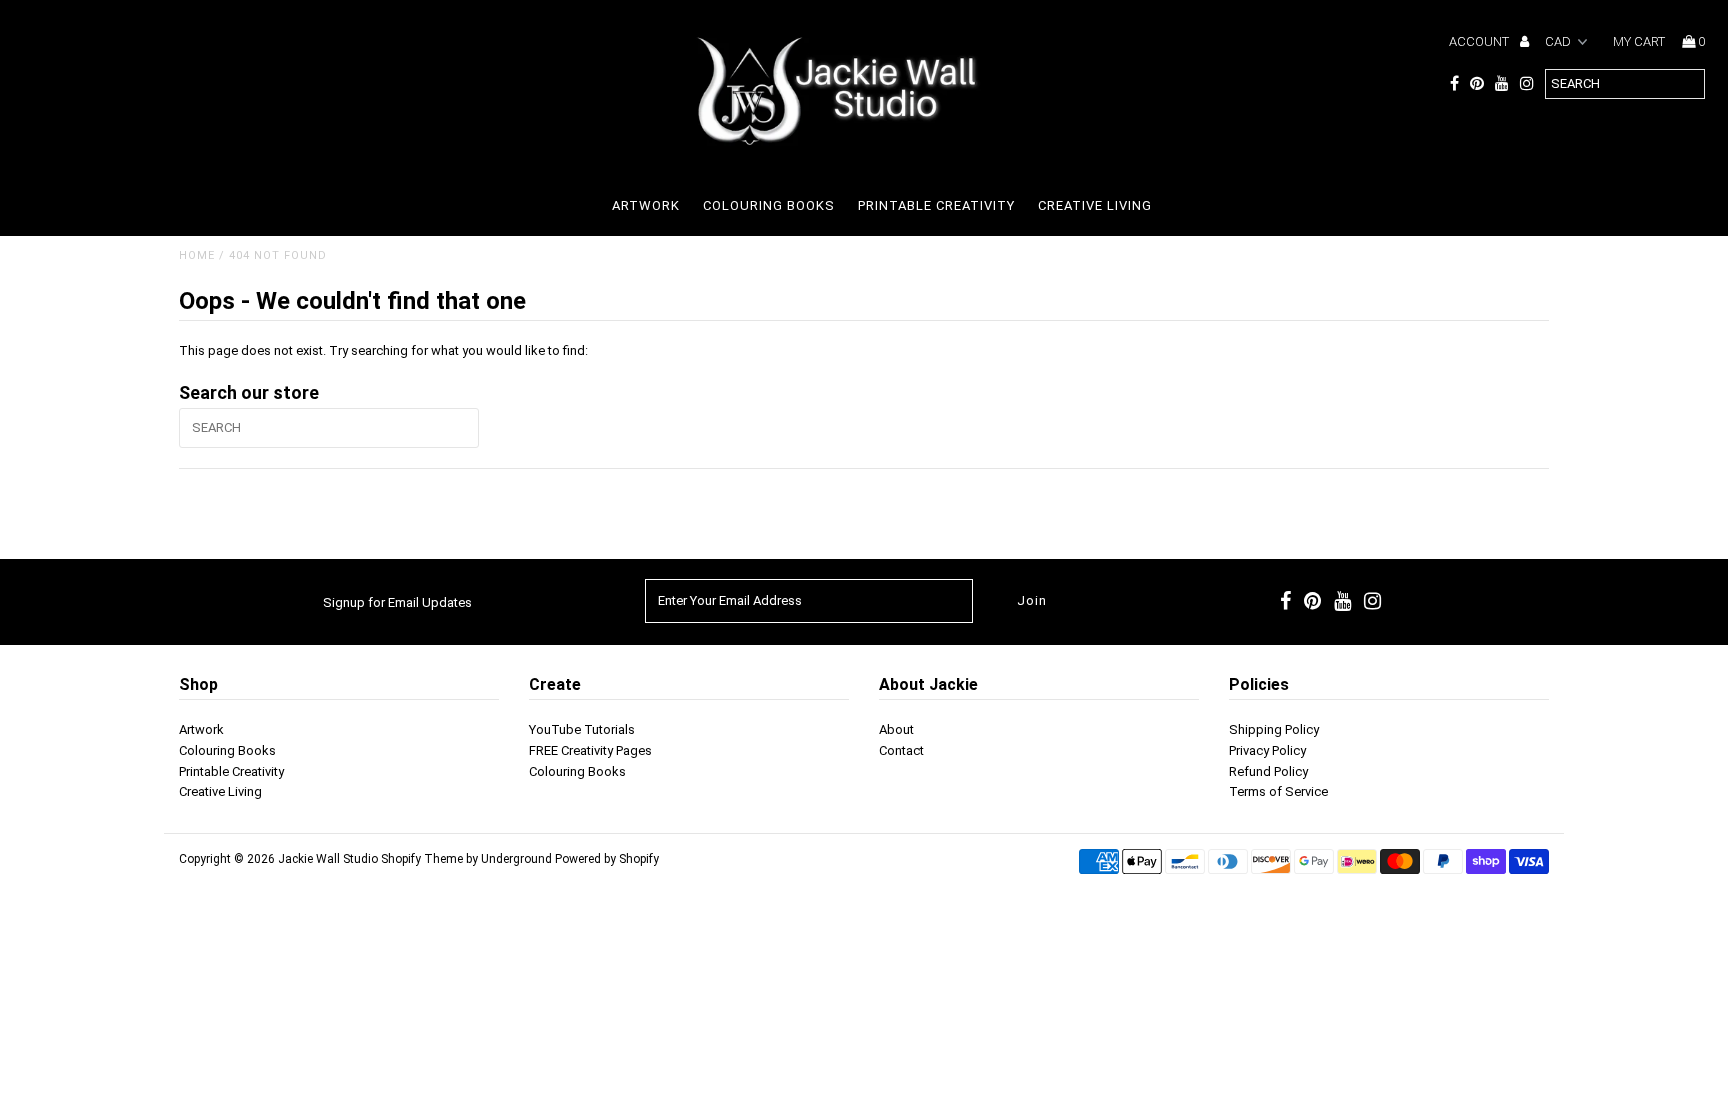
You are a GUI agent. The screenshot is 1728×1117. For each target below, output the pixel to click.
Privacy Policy (1267, 750)
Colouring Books (769, 205)
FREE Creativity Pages (590, 750)
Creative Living (1095, 205)
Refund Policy (1268, 771)
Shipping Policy (1274, 729)
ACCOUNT (1480, 41)
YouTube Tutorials (582, 729)
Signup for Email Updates (397, 602)
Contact (901, 750)
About (896, 729)
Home (197, 255)
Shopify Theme (422, 859)
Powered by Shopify (607, 859)
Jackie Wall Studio (328, 859)
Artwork (646, 205)
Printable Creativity (936, 205)
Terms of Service (1278, 791)
